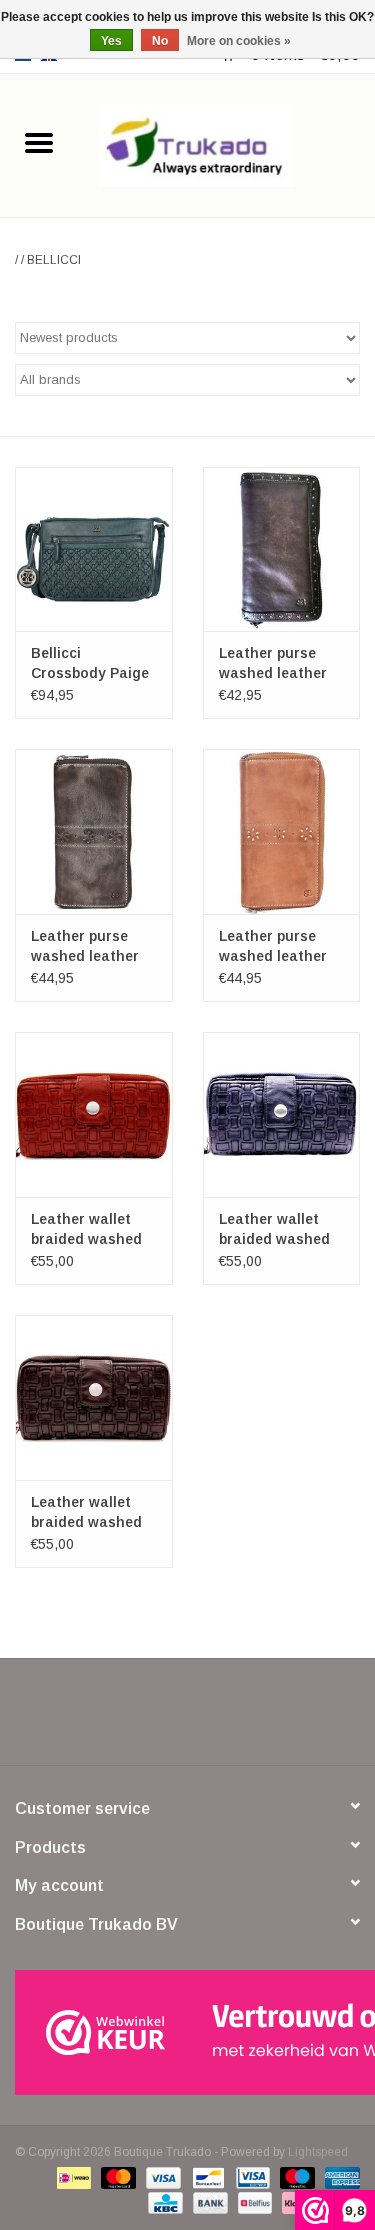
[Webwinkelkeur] (187, 2032)
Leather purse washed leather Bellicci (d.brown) (279, 664)
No (160, 41)
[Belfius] (253, 2202)
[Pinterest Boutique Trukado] (188, 1719)
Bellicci (54, 260)
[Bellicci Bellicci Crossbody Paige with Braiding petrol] (94, 549)
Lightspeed (318, 2152)
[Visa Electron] (251, 2177)
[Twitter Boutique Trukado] (152, 1719)
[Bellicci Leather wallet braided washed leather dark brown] (94, 1397)
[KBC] (163, 2202)
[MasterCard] (116, 2177)
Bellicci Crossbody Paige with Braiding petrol (90, 664)
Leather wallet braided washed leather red (86, 1230)
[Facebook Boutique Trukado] (116, 1719)
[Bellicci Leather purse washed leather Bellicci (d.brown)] (282, 549)
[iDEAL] (72, 2177)
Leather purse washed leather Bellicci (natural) (277, 947)
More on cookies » (239, 41)
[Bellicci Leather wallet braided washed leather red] (94, 1114)
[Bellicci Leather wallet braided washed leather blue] (282, 1114)
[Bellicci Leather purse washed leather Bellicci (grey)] (94, 831)
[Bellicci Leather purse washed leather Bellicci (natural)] (282, 831)
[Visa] (161, 2177)
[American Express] (339, 2177)
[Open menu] (39, 142)
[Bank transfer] (208, 2202)
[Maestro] (295, 2177)
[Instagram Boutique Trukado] (260, 1719)
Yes (111, 41)
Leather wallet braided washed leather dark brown (86, 1513)
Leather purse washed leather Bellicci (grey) (85, 947)
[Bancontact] (206, 2177)
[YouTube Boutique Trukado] (224, 1719)
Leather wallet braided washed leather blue (274, 1230)
